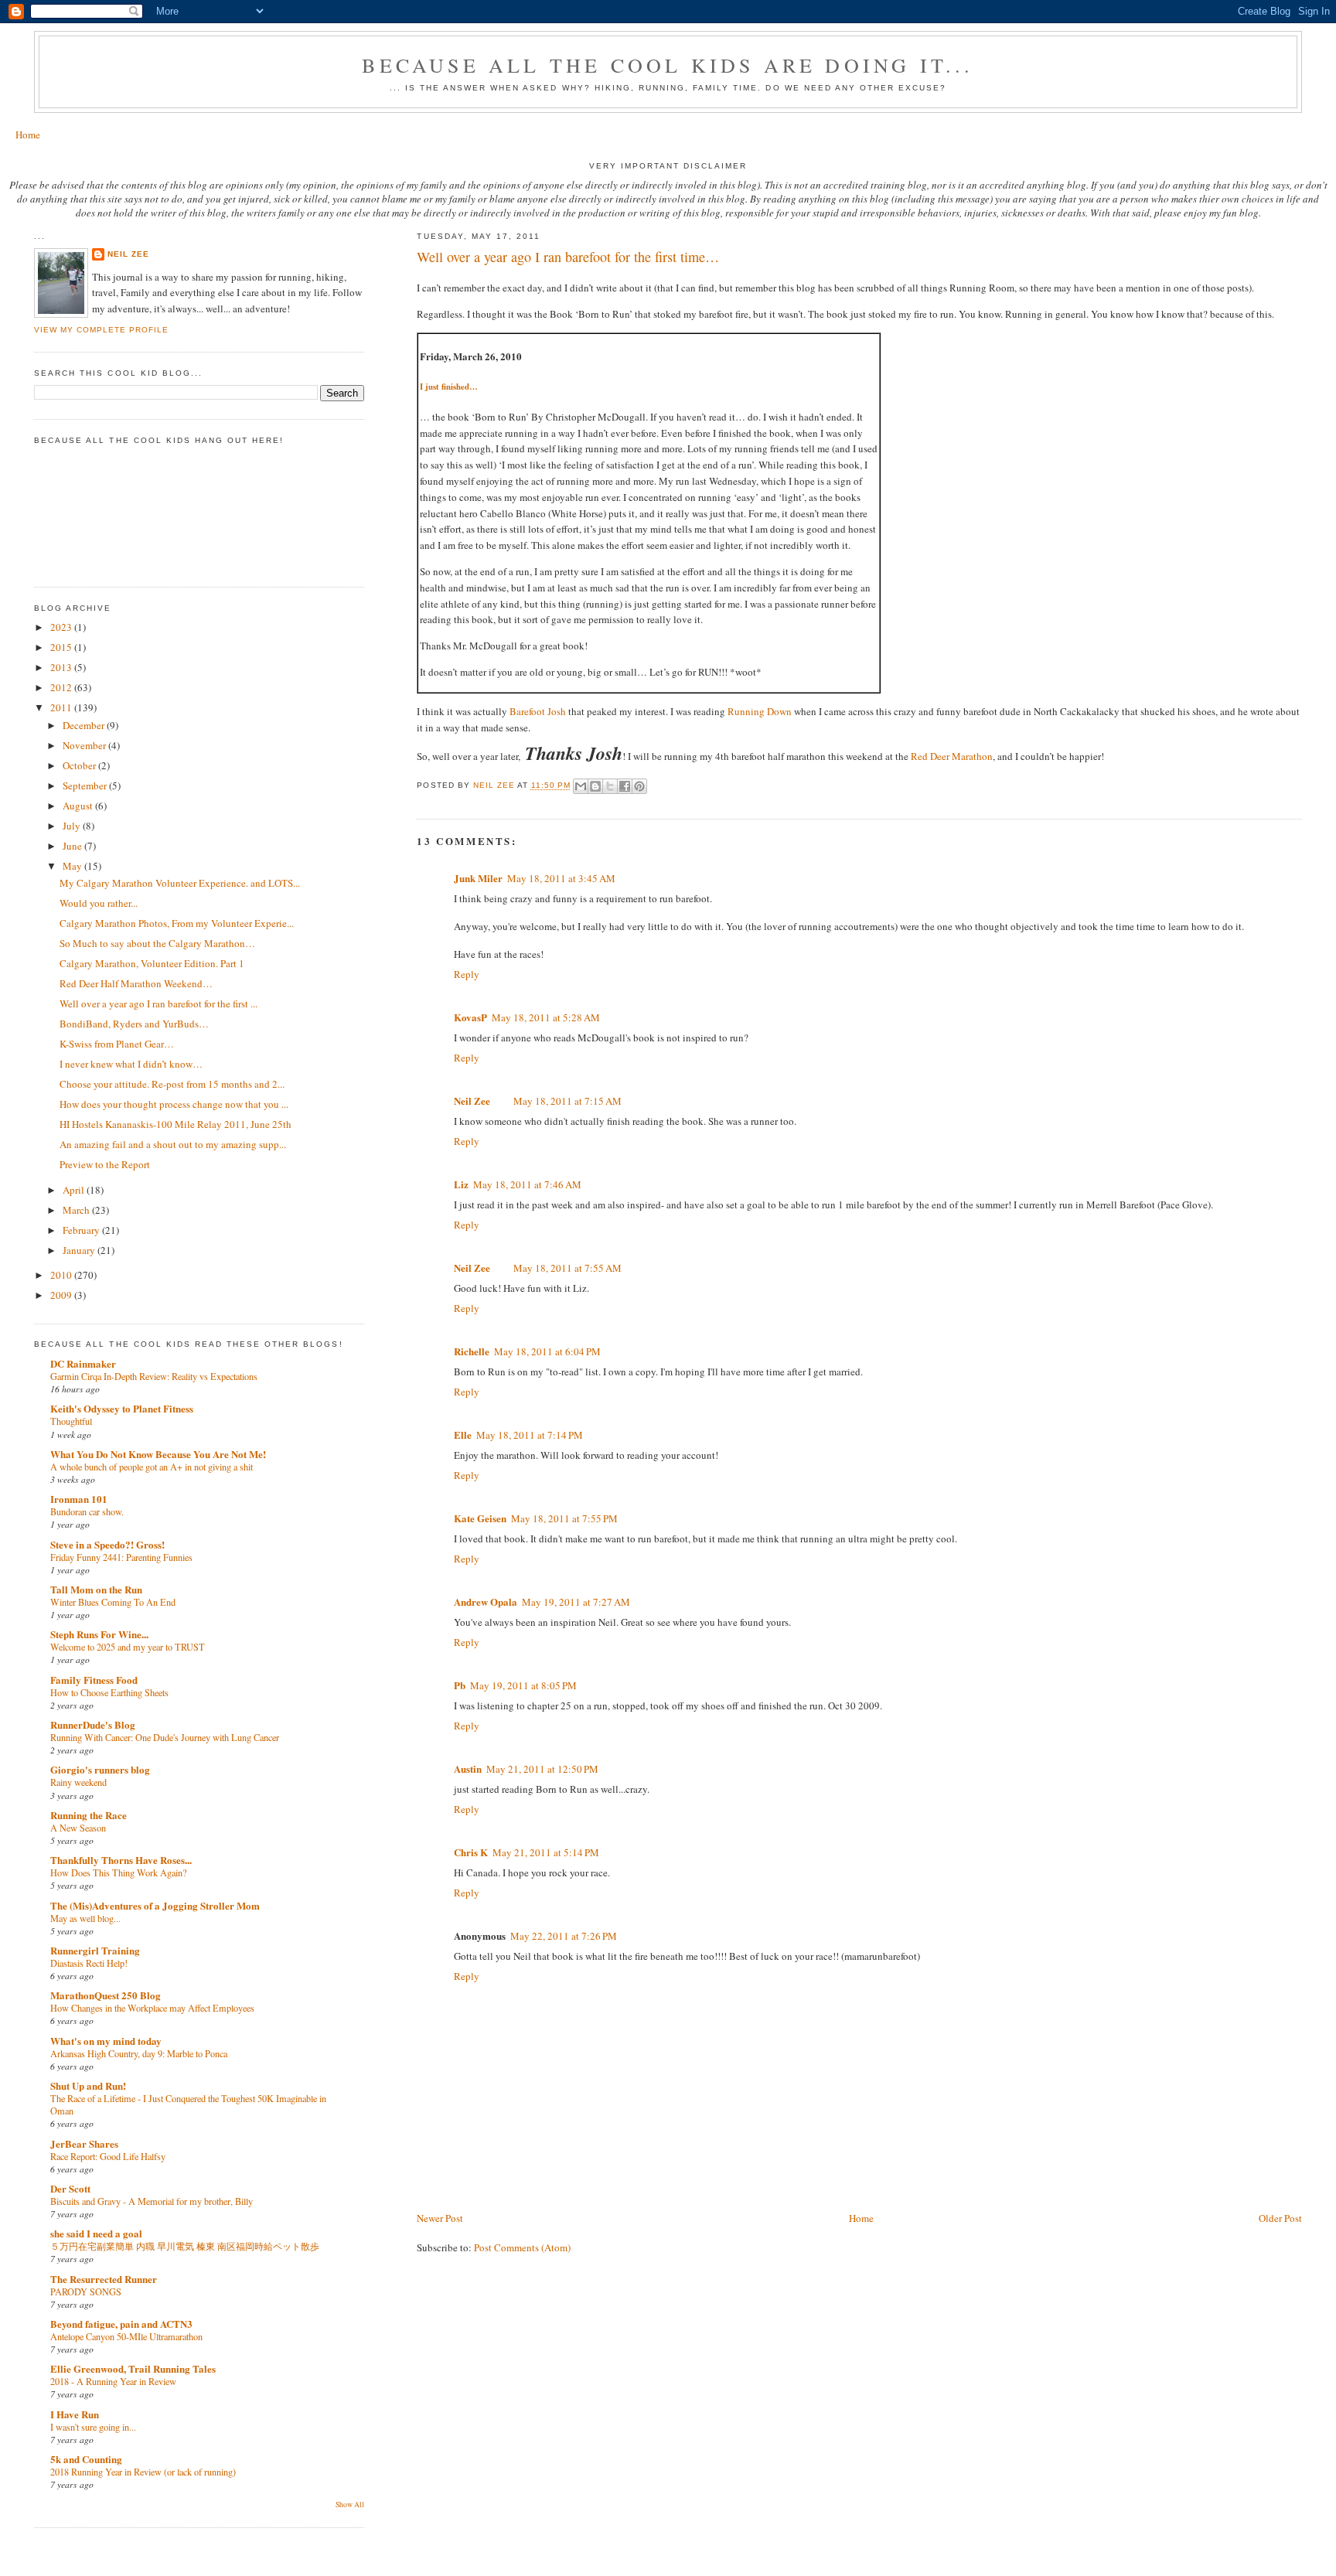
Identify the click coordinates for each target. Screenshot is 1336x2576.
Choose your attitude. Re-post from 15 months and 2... (172, 1084)
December (85, 725)
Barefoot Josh (538, 711)
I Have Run (75, 2414)
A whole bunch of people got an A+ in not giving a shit (152, 1467)
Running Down (760, 711)
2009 (62, 1295)
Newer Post (440, 2218)
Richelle (472, 1351)
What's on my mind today (106, 2041)
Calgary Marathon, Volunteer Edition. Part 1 (152, 963)
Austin (468, 1768)
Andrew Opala (486, 1601)
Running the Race (89, 1815)
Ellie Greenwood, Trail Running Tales (133, 2368)
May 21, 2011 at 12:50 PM (542, 1769)
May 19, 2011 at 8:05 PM (523, 1685)
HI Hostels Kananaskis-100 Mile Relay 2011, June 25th (176, 1124)
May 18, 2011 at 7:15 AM (567, 1101)
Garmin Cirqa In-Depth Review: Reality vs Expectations (154, 1376)
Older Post (1280, 2218)
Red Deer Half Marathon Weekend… (136, 983)
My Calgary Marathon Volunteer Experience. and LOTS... (180, 883)
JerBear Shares (84, 2143)
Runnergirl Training (95, 1950)
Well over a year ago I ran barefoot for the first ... (158, 1003)
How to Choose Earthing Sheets (109, 1692)
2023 (62, 627)
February (82, 1230)
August (79, 806)
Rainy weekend (78, 1782)
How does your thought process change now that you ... (174, 1104)
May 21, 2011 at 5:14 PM (546, 1852)
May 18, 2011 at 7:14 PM (530, 1435)
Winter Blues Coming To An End (113, 1602)
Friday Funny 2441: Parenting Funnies (121, 1557)
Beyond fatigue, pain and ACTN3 (121, 2324)
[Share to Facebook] (625, 786)
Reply (467, 974)
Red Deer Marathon (952, 756)
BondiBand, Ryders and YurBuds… (134, 1024)
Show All (350, 2504)
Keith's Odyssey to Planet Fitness (122, 1408)
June (73, 846)
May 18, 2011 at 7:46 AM (527, 1184)
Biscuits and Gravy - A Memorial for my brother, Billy (152, 2201)
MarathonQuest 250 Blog (106, 1995)
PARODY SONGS (86, 2291)
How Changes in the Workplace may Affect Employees (152, 2008)
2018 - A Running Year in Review (113, 2381)
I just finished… (449, 387)
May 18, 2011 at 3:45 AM (561, 878)
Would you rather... (99, 903)
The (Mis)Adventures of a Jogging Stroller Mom (155, 1905)
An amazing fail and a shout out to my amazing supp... (173, 1144)
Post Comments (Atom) (522, 2247)
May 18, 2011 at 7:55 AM (567, 1268)
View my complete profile (101, 330)
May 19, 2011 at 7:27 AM (576, 1602)
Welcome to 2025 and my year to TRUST (128, 1647)
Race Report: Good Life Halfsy (108, 2156)
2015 (62, 647)
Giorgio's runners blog (100, 1769)
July (73, 826)
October (80, 765)
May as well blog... (85, 1918)
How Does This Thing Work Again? (118, 1872)
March (77, 1210)
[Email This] (581, 786)
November (85, 745)
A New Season (78, 1828)
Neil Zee (472, 1101)
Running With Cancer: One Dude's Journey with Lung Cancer (165, 1737)
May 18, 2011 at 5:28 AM (546, 1017)
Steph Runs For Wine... (99, 1634)
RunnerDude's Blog (93, 1724)
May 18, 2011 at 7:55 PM (564, 1518)
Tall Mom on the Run (96, 1589)
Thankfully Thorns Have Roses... (121, 1860)
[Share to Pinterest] (639, 786)
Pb (460, 1685)
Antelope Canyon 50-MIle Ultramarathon (126, 2336)
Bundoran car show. (87, 1511)
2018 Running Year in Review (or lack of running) (143, 2472)
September (86, 785)
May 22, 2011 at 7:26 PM (564, 1936)
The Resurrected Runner (104, 2279)
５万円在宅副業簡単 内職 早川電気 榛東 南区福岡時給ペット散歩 (185, 2246)
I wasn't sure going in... (93, 2427)
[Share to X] (610, 786)
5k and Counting (86, 2459)
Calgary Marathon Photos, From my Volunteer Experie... (177, 923)
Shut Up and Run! (88, 2085)
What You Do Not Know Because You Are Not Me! (158, 1454)
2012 (62, 687)
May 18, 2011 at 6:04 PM (547, 1351)
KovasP (470, 1017)
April (75, 1190)
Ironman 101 (79, 1499)
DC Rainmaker (83, 1363)
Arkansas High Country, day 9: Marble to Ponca (139, 2053)
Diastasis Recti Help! (89, 1963)
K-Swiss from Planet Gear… (117, 1044)
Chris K (471, 1852)
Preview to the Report (105, 1164)
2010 (62, 1275)
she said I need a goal (96, 2233)
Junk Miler (478, 878)
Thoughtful (71, 1421)
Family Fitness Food (94, 1680)
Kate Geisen (480, 1518)
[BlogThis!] (595, 786)
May (73, 866)
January (80, 1250)
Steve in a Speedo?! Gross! (107, 1544)
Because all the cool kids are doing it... (668, 65)
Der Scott (70, 2188)
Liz (461, 1184)
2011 (62, 707)
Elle (463, 1435)
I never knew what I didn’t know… (131, 1064)
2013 (62, 667)
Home (28, 135)
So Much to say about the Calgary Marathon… (157, 943)
